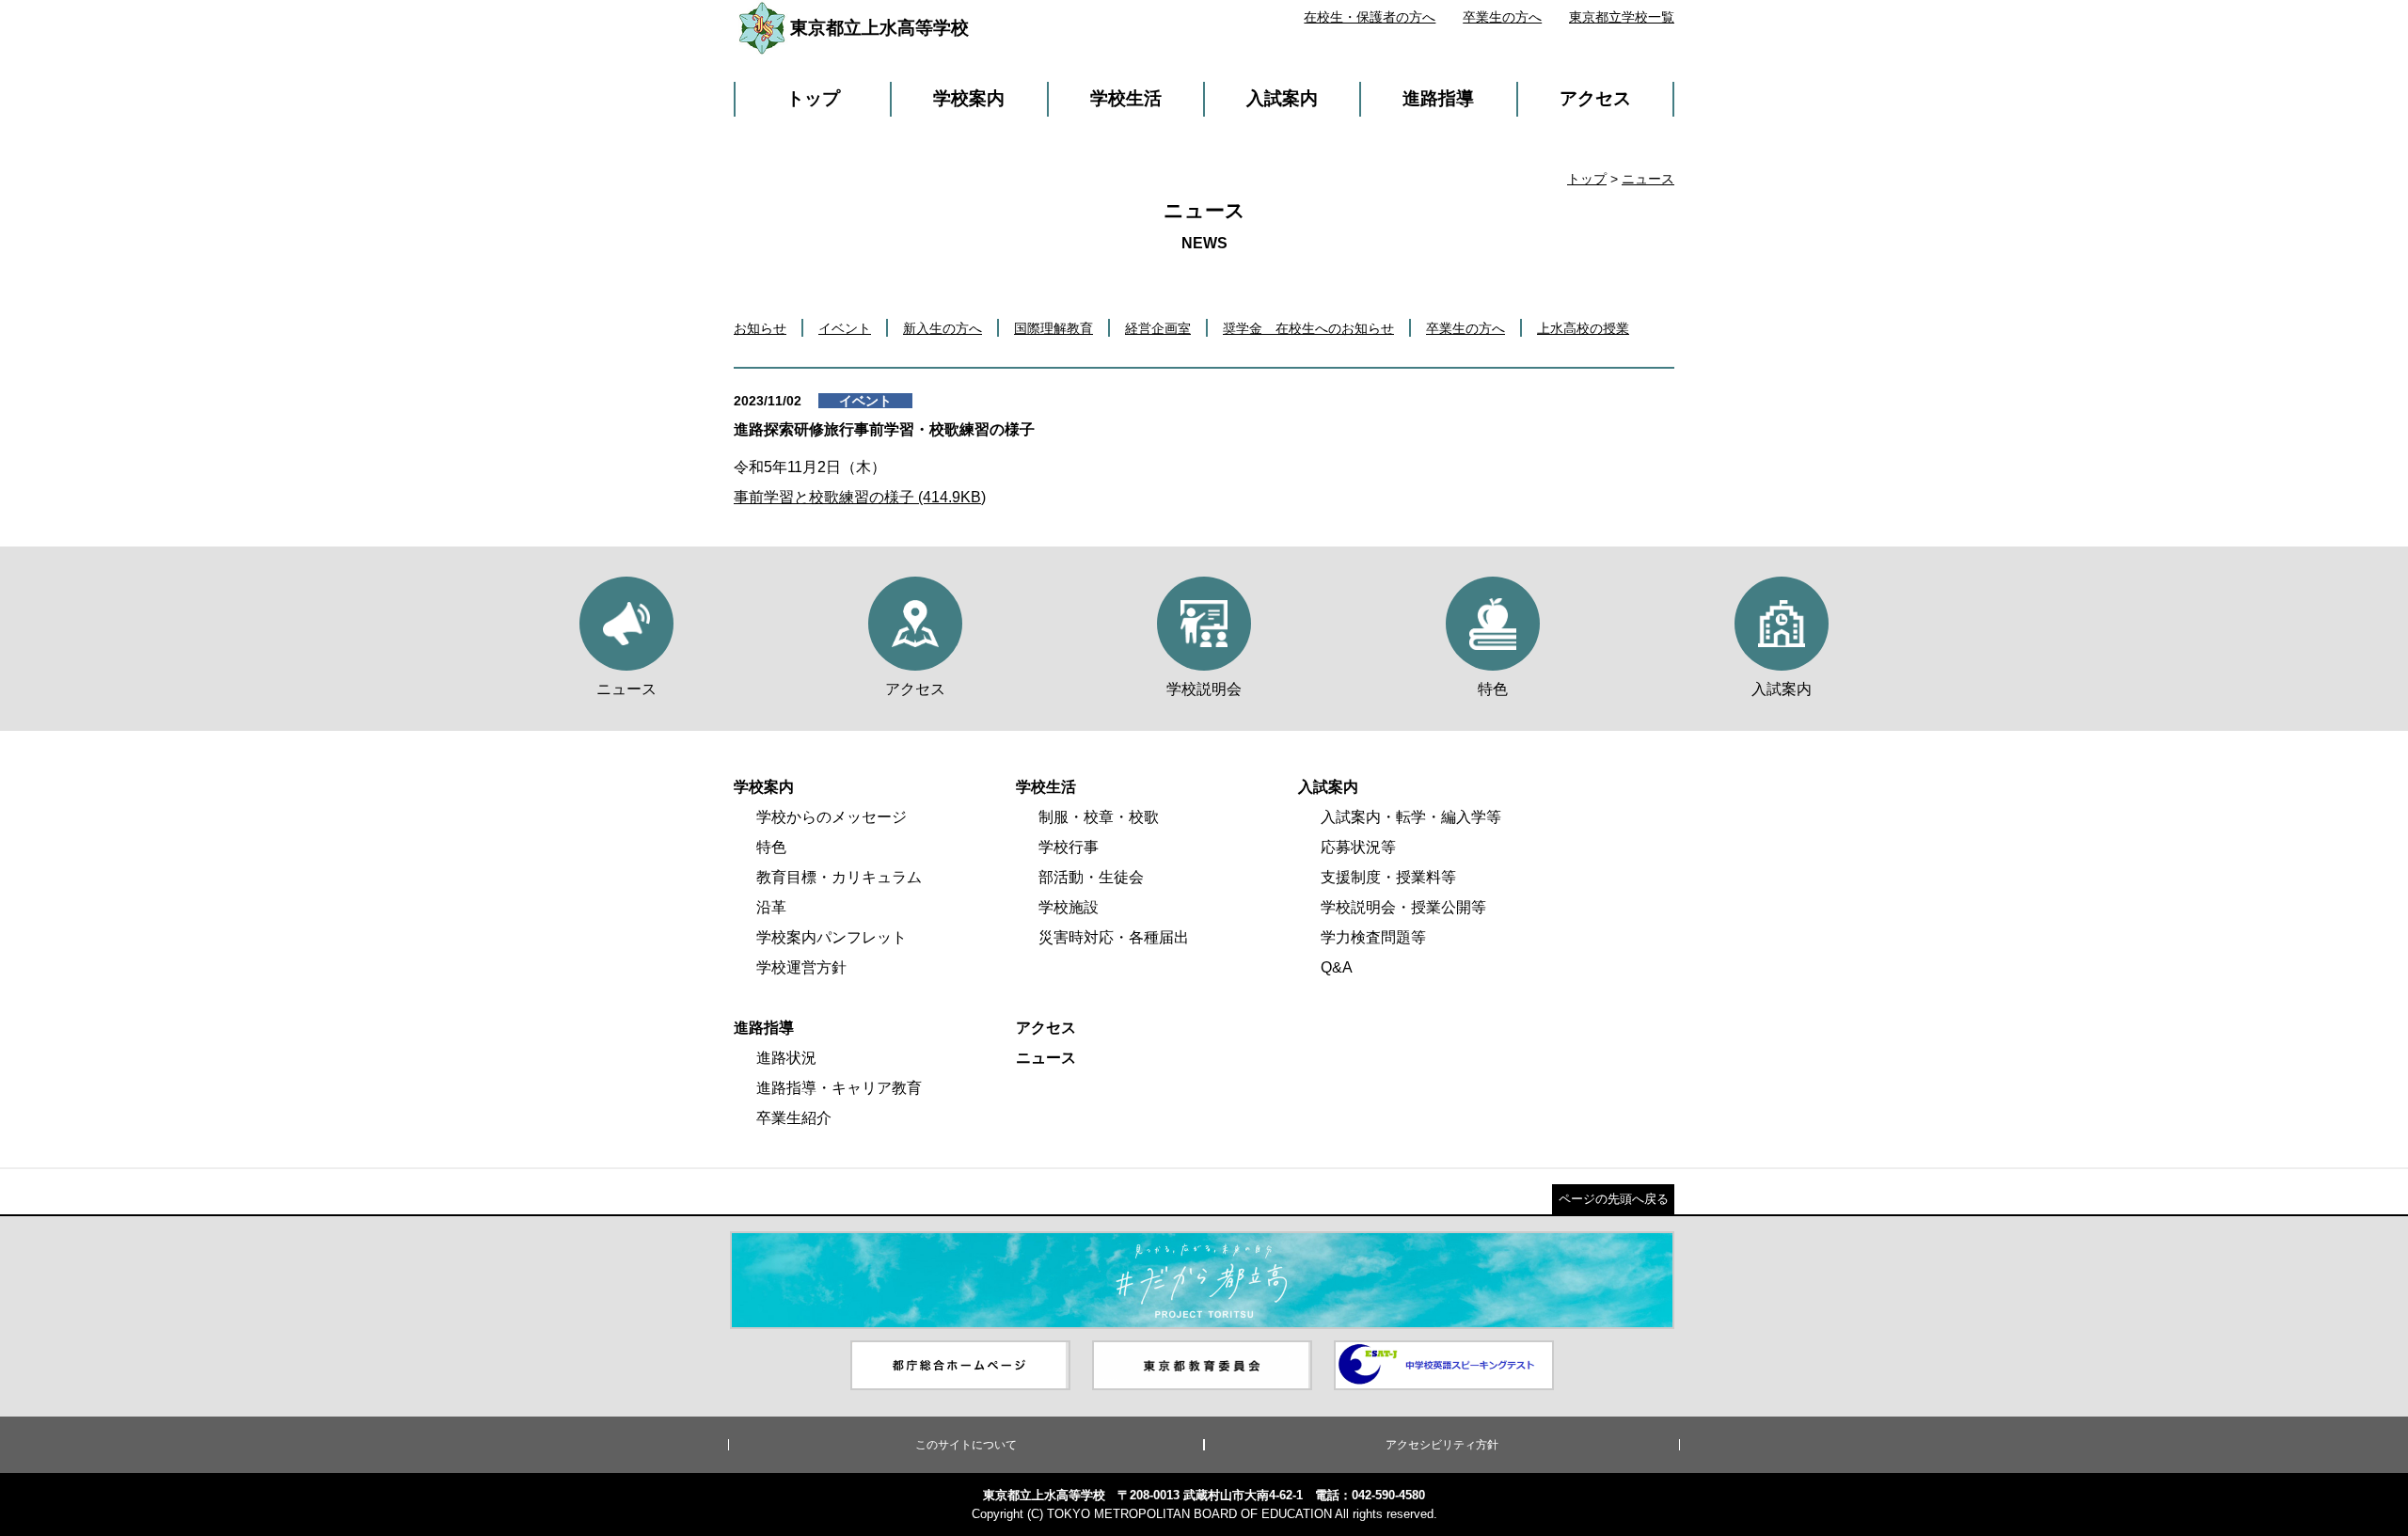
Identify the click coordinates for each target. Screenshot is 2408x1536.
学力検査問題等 (1373, 937)
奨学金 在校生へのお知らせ (1308, 328)
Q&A (1337, 967)
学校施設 (1069, 907)
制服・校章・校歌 (1099, 817)
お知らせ (760, 328)
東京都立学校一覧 (1622, 17)
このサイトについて (966, 1445)
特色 (771, 847)
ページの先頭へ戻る (1614, 1199)
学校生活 (1126, 98)
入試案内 (1282, 98)
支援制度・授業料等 (1388, 877)
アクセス (1595, 98)
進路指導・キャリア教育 (839, 1088)
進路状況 (786, 1058)
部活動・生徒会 (1091, 877)
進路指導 (1438, 98)
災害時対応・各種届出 (1114, 937)
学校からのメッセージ (832, 817)
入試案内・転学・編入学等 (1411, 817)
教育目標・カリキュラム (839, 877)
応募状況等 (1358, 847)
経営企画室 (1158, 328)
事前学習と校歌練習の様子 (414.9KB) (860, 497)
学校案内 (969, 98)
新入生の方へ (943, 328)
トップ (813, 98)
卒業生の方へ (1502, 17)
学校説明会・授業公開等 (1403, 907)
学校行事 (1069, 847)
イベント (845, 328)
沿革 (771, 907)
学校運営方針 (801, 967)
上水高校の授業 (1583, 328)
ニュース (1648, 179)
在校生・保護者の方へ (1370, 17)
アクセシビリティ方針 (1442, 1445)
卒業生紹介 (794, 1118)
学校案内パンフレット (832, 937)
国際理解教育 (1053, 328)
